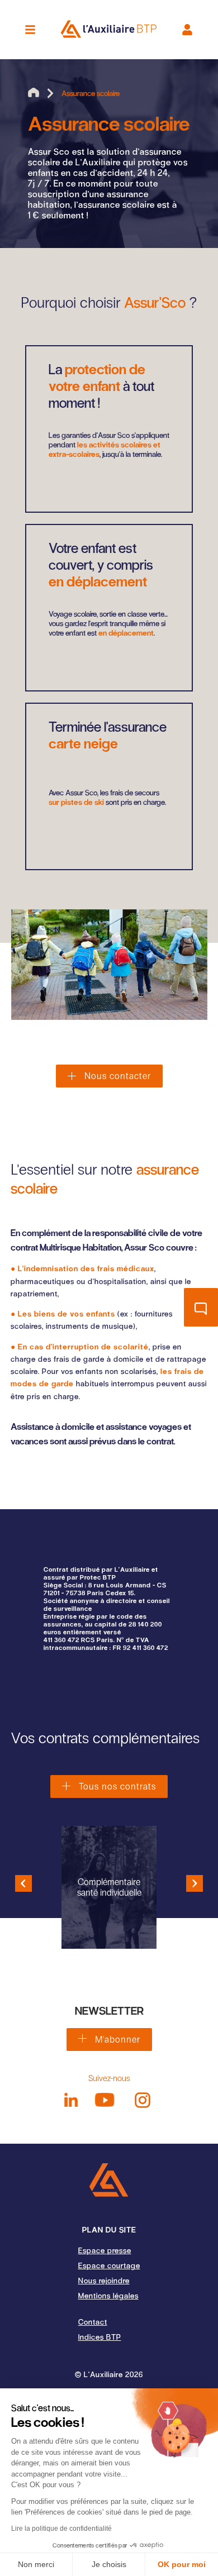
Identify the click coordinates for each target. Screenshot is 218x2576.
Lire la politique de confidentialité (61, 2529)
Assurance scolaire (91, 93)
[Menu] (30, 30)
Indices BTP (100, 2337)
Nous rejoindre (104, 2280)
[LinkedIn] (71, 2100)
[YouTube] (105, 2100)
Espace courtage (109, 2265)
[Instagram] (143, 2100)
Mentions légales (108, 2295)
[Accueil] (109, 2180)
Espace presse (105, 2250)
